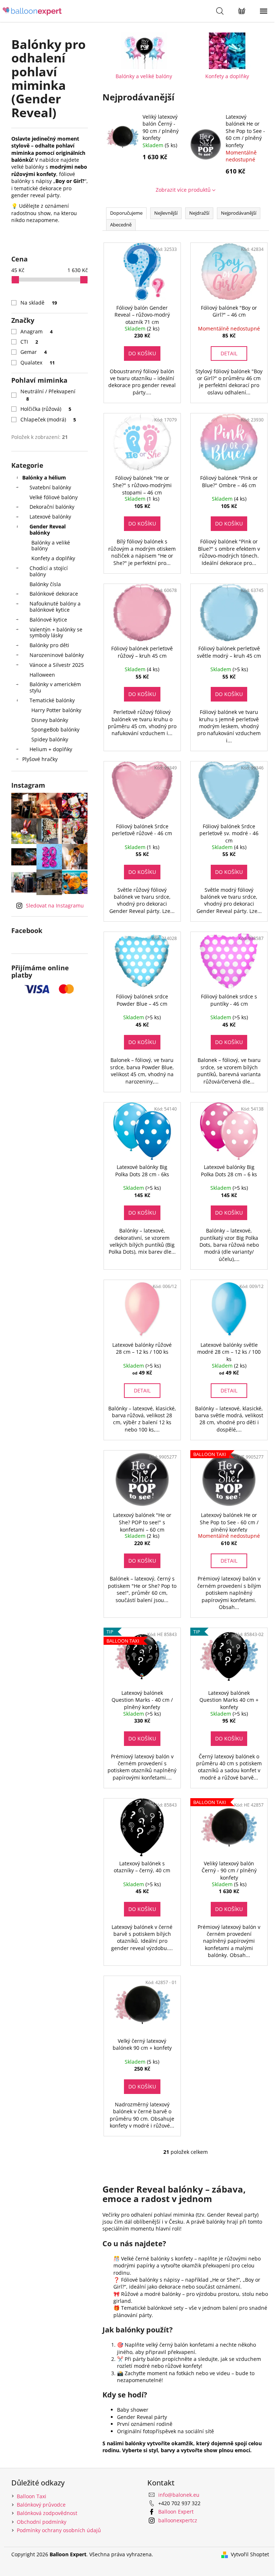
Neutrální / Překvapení (48, 395)
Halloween (42, 675)
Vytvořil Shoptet (250, 2554)
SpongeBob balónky (55, 729)
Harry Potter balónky (56, 710)
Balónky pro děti (49, 645)
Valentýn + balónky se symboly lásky (56, 632)
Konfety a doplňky (53, 558)
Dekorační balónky (52, 507)
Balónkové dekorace (54, 594)
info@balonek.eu (179, 2495)
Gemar (34, 352)
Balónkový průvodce (41, 2505)
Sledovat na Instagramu (55, 905)
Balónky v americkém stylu (55, 687)
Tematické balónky (52, 700)
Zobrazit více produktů (183, 190)
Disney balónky (50, 720)
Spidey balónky (50, 739)
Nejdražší (199, 213)
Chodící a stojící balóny (49, 571)
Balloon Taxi (32, 2496)
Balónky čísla (45, 584)
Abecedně (121, 225)
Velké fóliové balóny (54, 497)
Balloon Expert (176, 2512)
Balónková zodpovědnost (47, 2513)
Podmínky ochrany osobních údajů (59, 2530)
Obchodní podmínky (42, 2522)
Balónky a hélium (44, 477)
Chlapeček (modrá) (48, 419)
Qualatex (38, 362)
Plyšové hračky (40, 759)
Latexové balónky (50, 517)
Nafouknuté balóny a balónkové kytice (55, 607)
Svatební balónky (50, 487)
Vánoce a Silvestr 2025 (57, 665)
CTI (29, 342)
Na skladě (39, 303)
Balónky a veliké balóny (51, 546)
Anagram (37, 331)
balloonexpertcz (178, 2520)
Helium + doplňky (51, 749)
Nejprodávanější (239, 213)
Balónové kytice (48, 620)
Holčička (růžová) (46, 409)
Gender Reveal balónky (48, 530)
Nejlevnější (166, 213)
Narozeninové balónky (57, 655)
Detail (229, 353)
